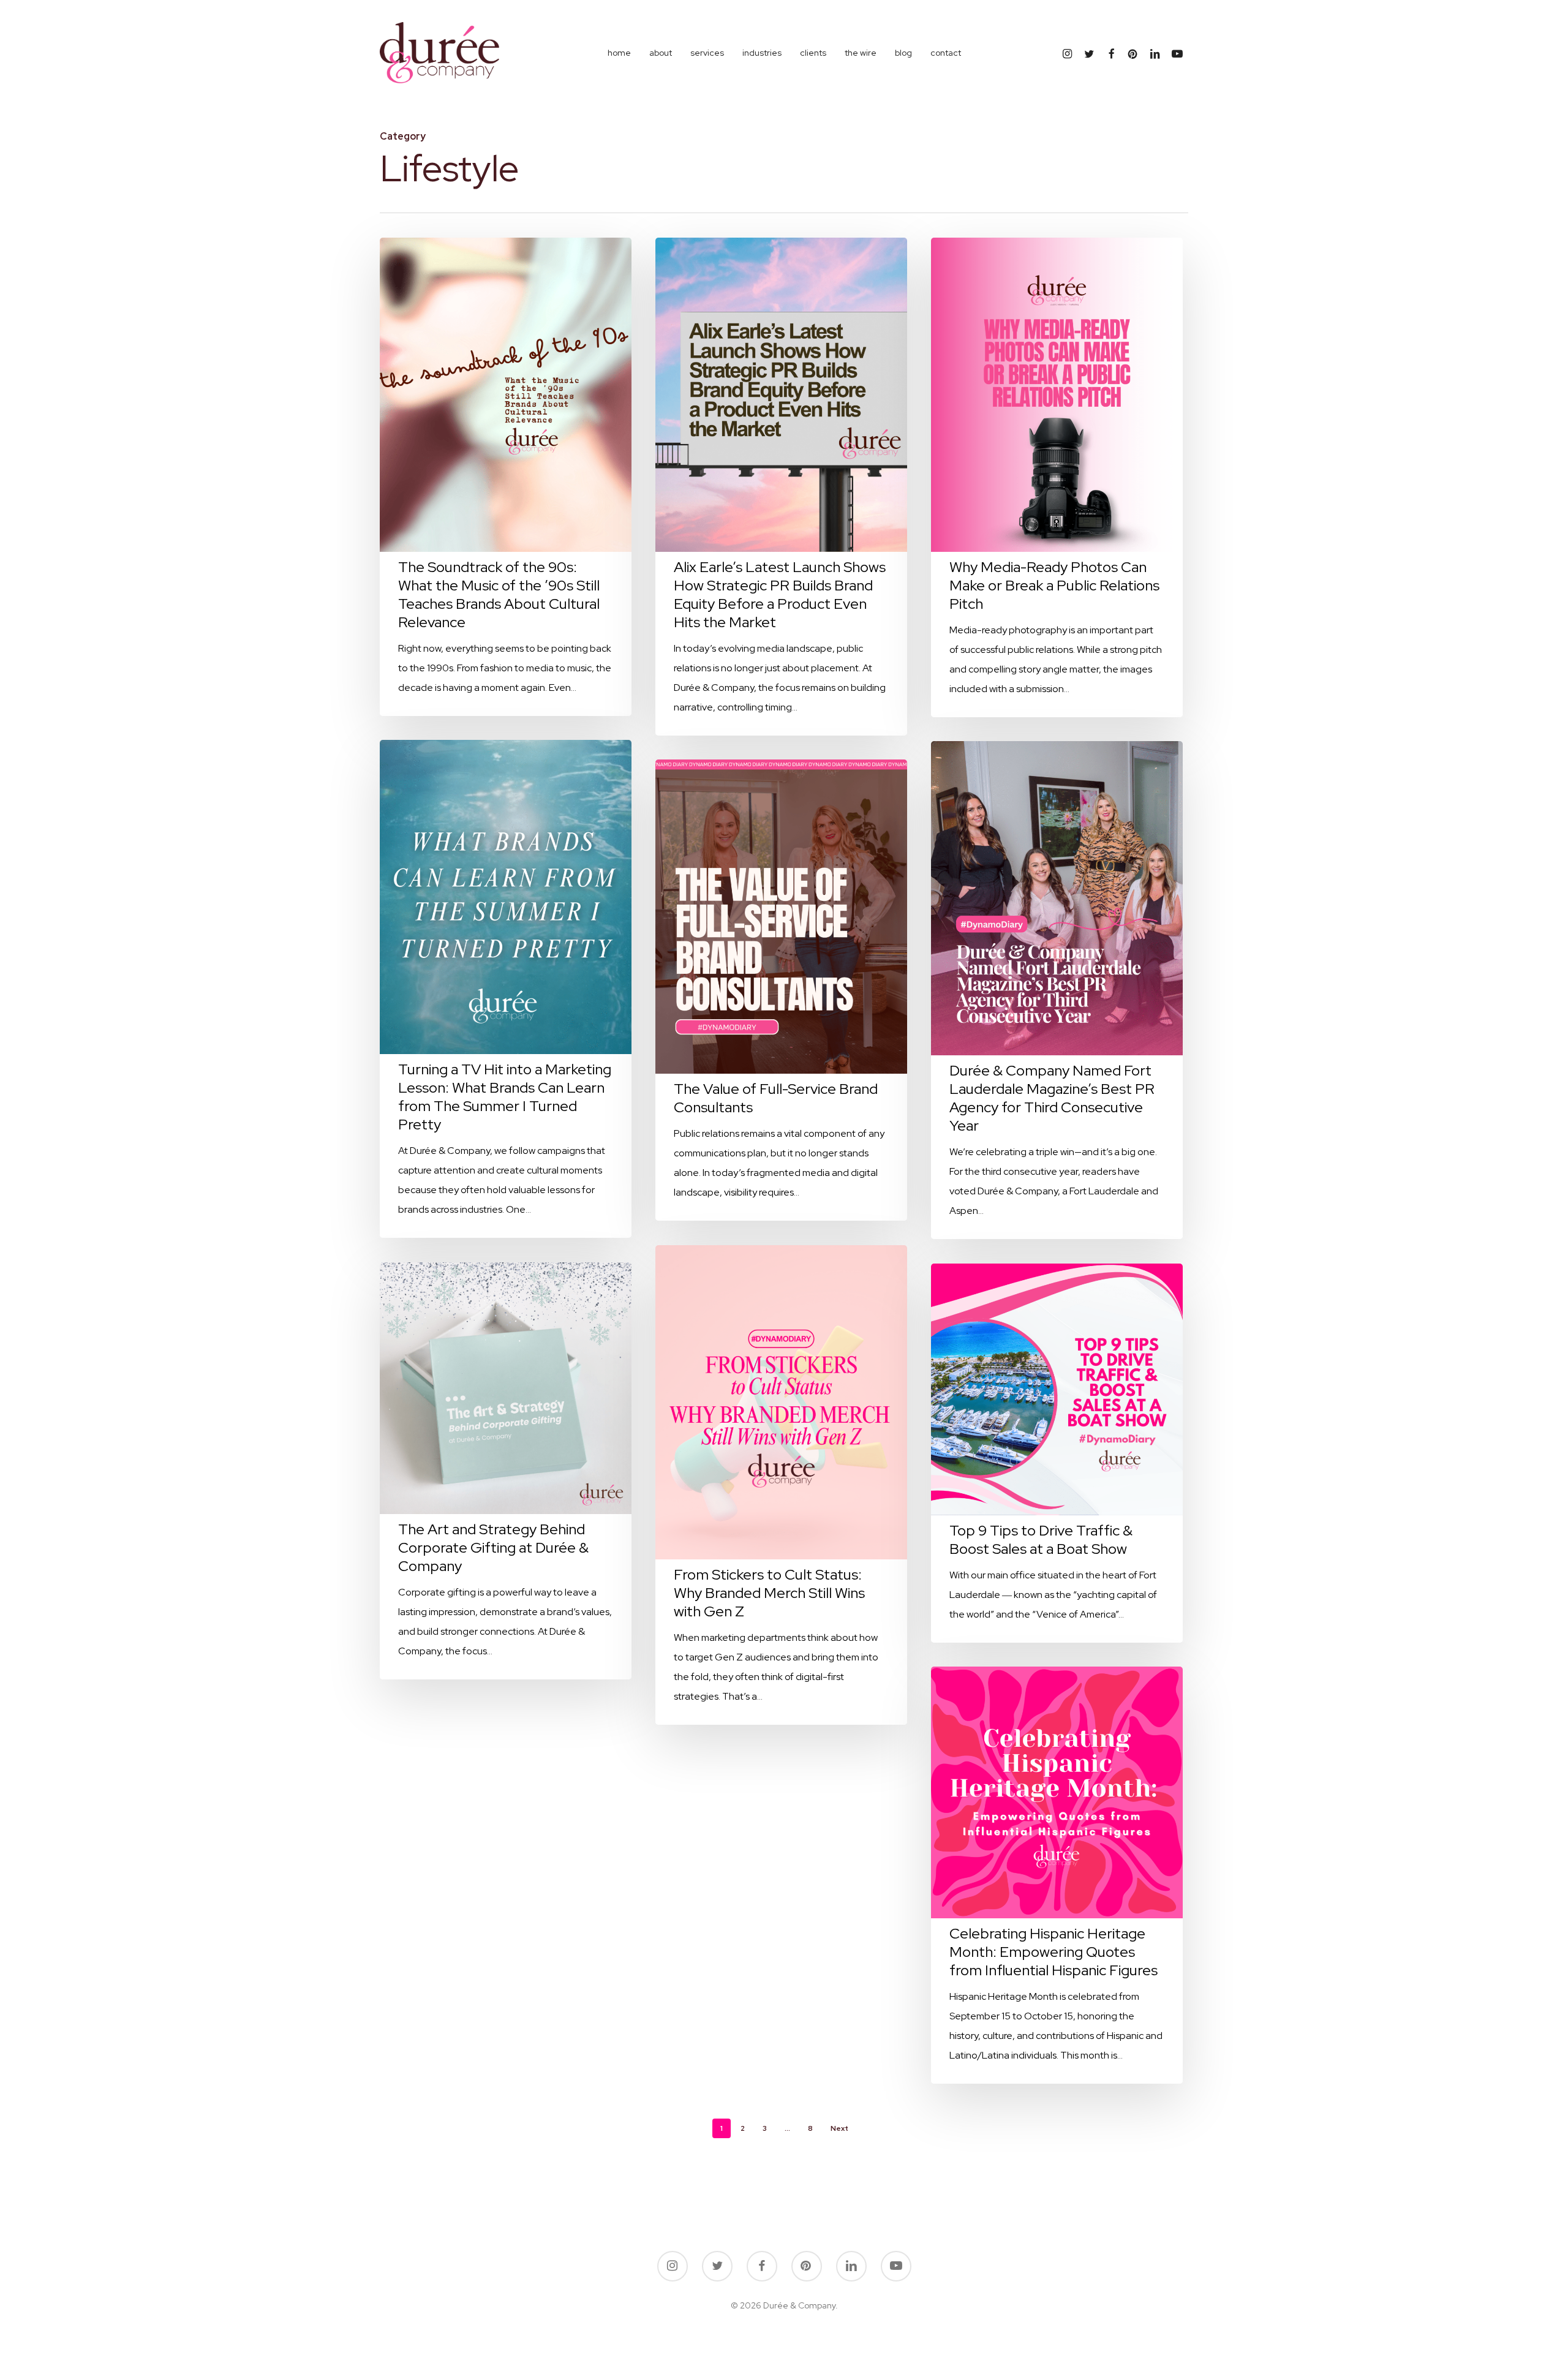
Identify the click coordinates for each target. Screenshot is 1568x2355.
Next (839, 2128)
